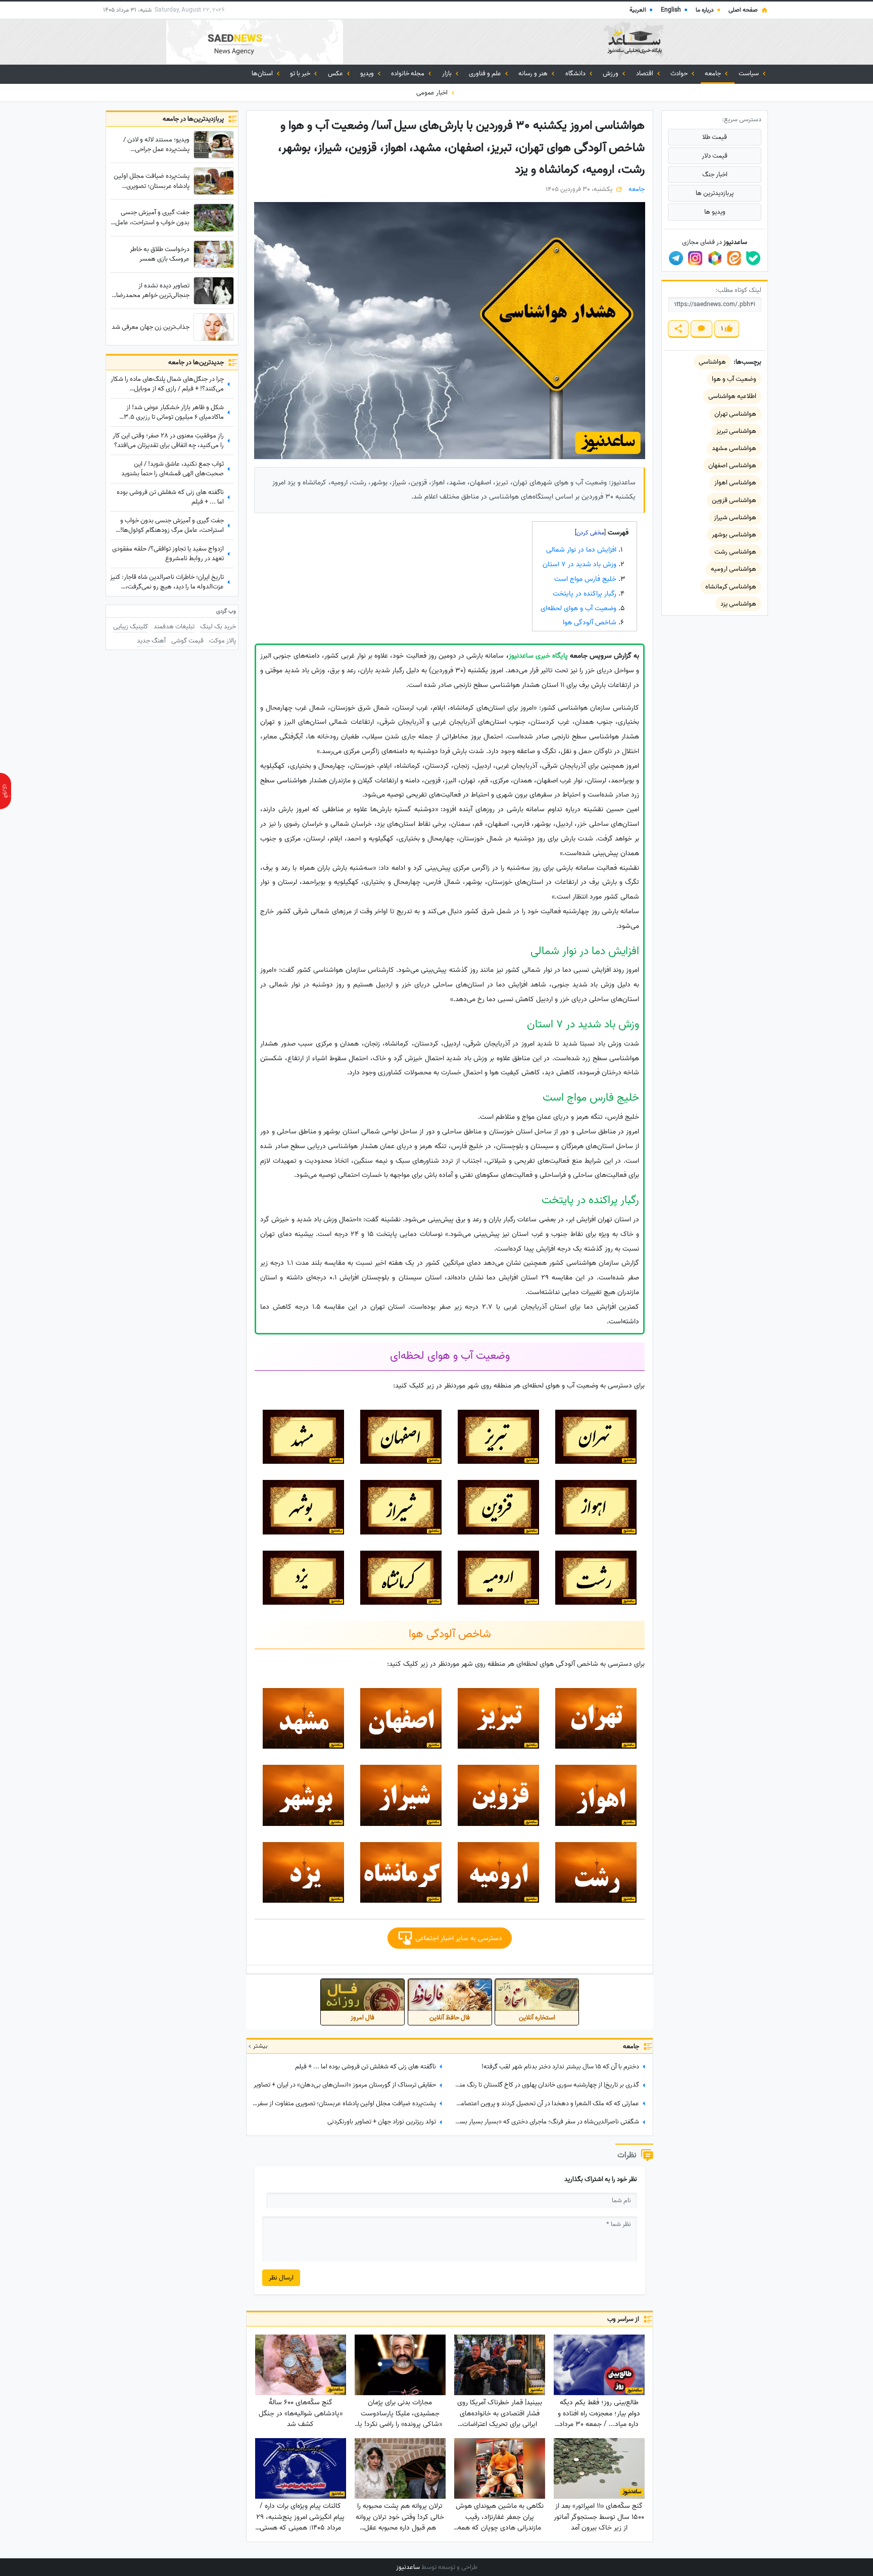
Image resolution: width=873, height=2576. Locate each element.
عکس (336, 73)
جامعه (714, 73)
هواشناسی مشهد (734, 448)
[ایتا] (734, 258)
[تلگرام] (676, 258)
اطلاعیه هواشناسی (732, 396)
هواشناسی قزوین (734, 500)
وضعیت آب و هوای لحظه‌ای (578, 608)
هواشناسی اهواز (735, 483)
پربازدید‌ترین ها (715, 193)
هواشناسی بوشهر (734, 535)
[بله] (753, 258)
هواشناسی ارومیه (734, 569)
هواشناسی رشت (735, 552)
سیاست (749, 73)
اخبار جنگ (715, 175)
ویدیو (368, 73)
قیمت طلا (715, 137)
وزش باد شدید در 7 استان (579, 564)
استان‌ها (263, 73)
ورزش (611, 73)
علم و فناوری (486, 73)
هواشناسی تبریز (736, 431)
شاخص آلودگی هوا (590, 623)
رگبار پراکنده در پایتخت (585, 594)
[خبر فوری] (6, 791)
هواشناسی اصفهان (732, 465)
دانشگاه (576, 73)
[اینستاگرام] (695, 258)
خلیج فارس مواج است (585, 579)
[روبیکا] (715, 258)
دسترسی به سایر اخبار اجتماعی (458, 1938)
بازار (448, 73)
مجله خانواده (408, 73)
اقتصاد (645, 73)
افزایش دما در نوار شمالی (581, 550)
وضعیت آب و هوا (734, 379)
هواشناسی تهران (735, 414)
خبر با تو (301, 73)
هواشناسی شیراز (735, 517)
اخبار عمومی (433, 93)
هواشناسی (712, 362)
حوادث (680, 73)
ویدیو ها (715, 212)
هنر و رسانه (534, 73)
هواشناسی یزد (738, 604)
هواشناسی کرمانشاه (731, 587)
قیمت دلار (715, 156)
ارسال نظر (281, 2278)
